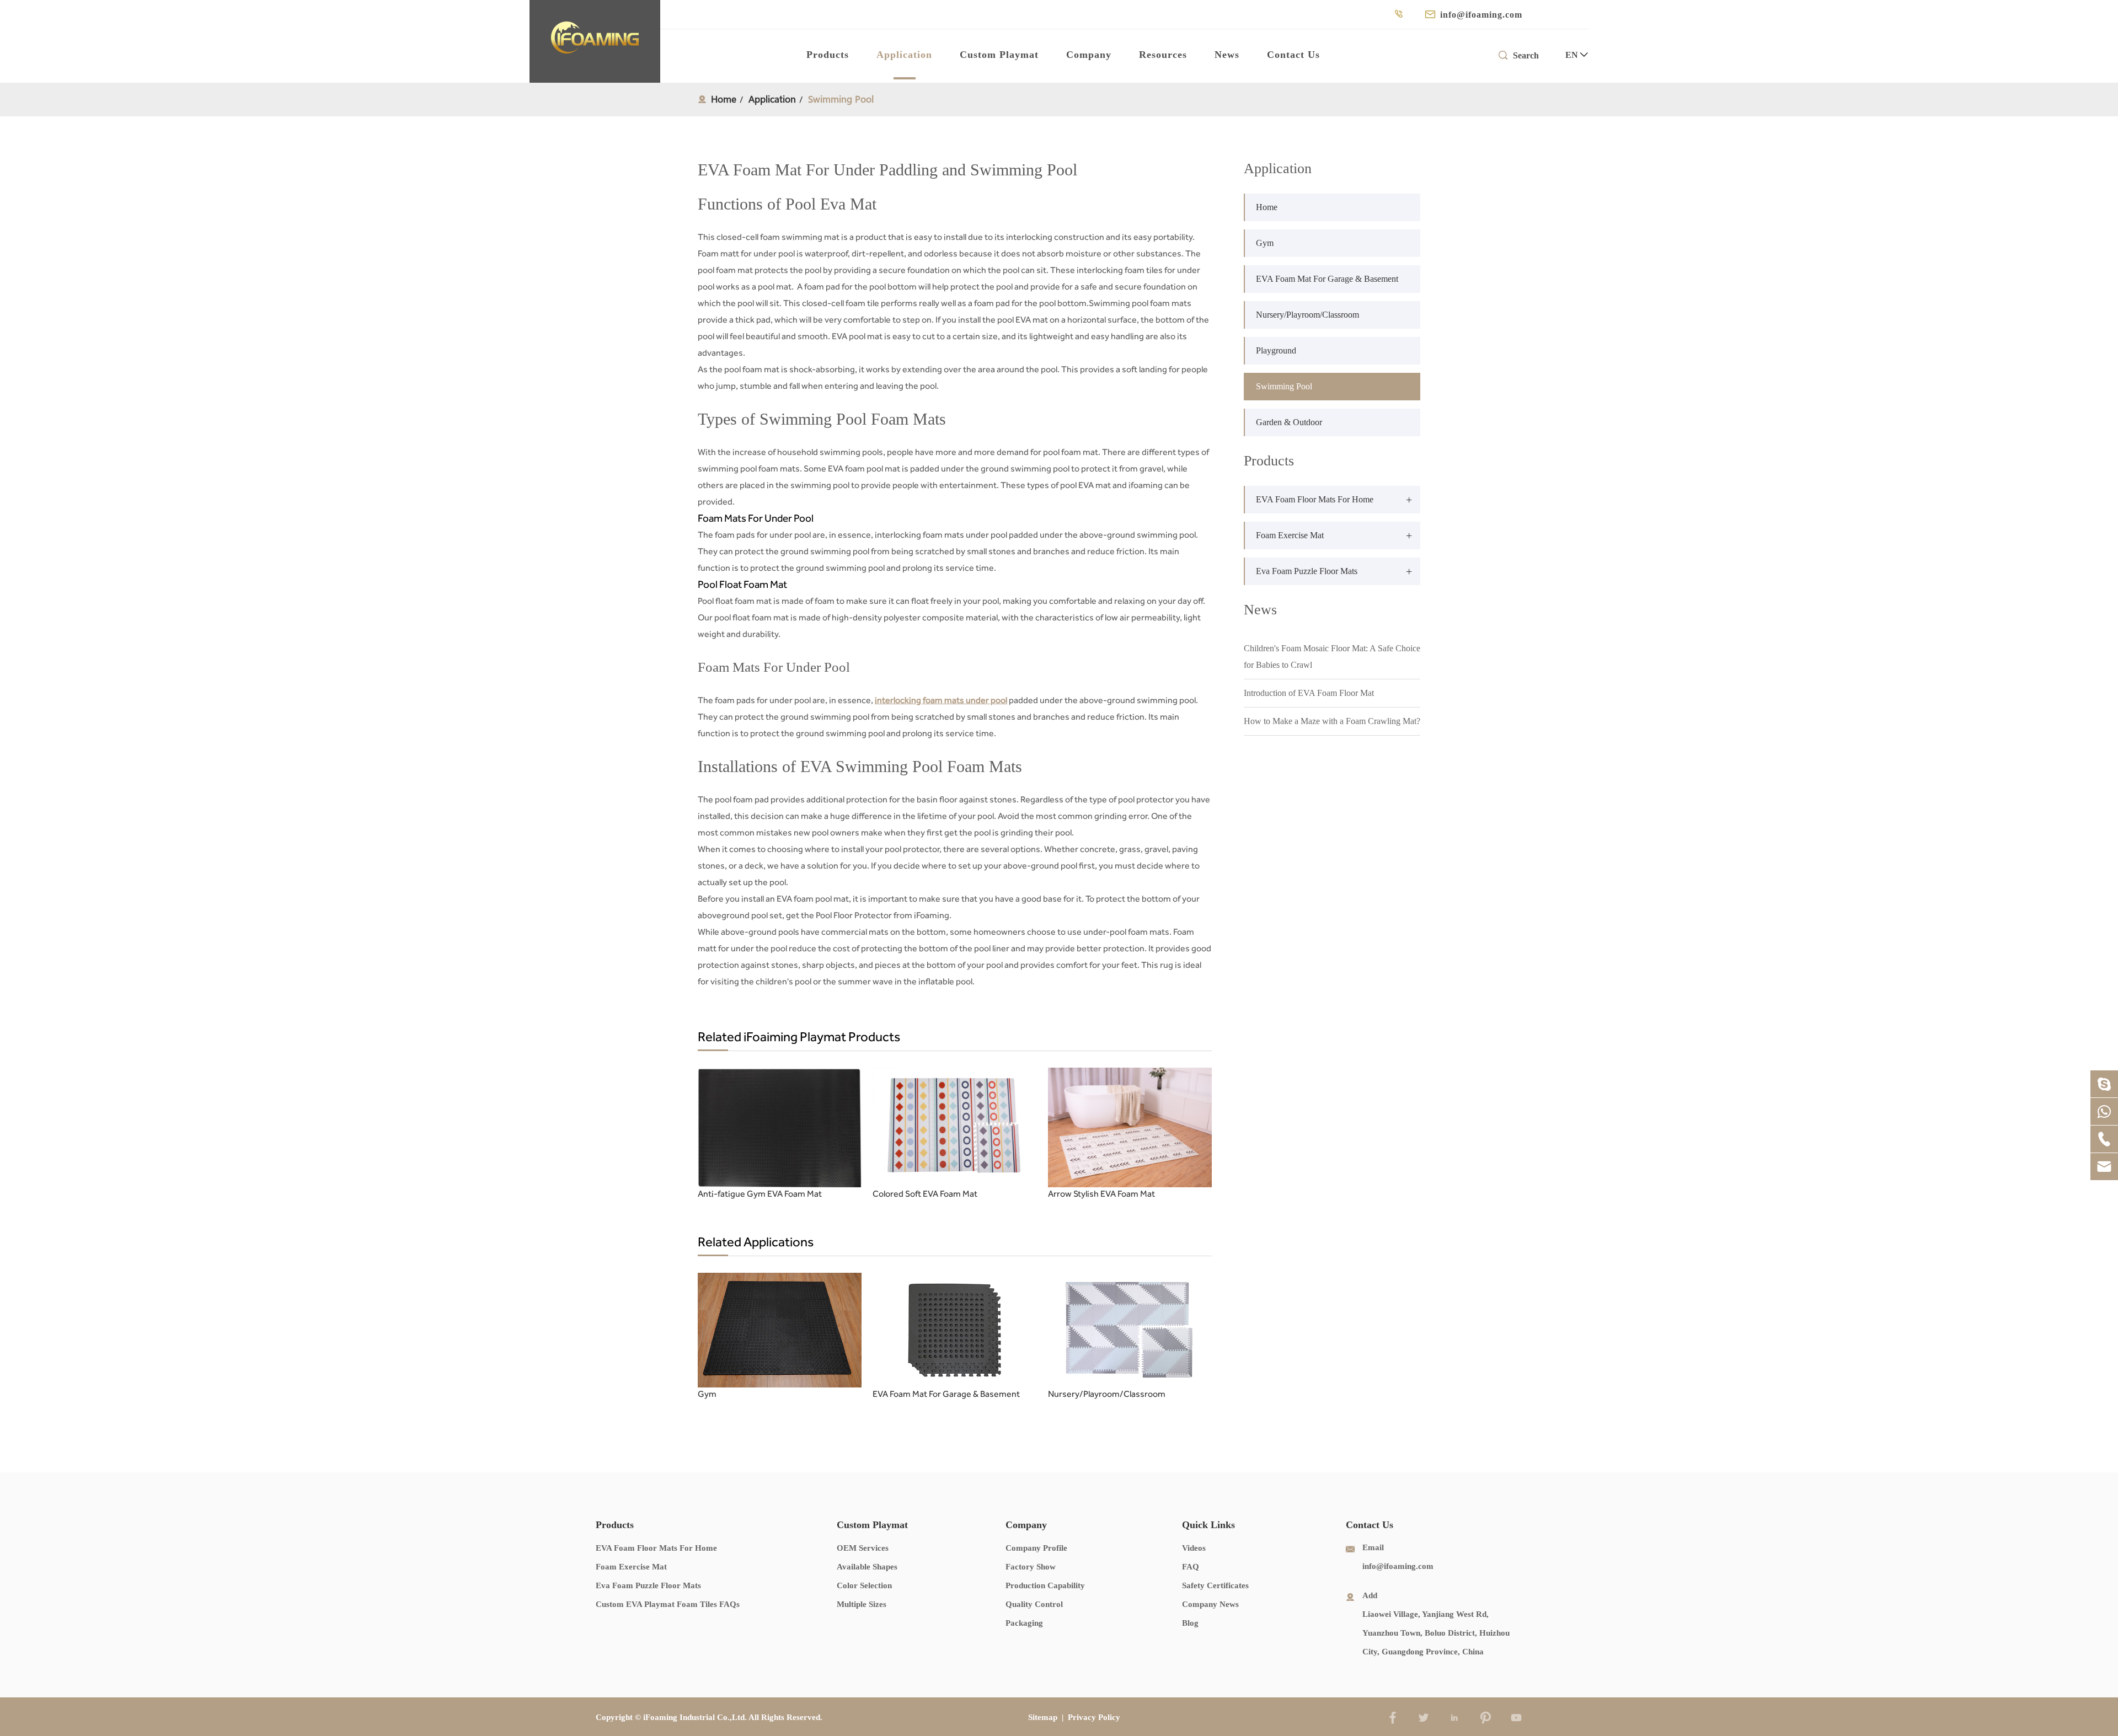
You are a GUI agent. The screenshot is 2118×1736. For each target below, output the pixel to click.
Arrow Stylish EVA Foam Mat (1101, 1194)
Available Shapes (867, 1567)
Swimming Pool (841, 99)
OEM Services (863, 1548)
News (1227, 55)
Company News (1210, 1604)
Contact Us (1293, 55)
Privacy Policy (1094, 1717)
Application (904, 55)
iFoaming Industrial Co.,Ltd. (696, 1717)
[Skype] (2104, 1084)
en (1572, 55)
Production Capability (1045, 1585)
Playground (1276, 350)
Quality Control (1034, 1604)
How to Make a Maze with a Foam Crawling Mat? (1332, 721)
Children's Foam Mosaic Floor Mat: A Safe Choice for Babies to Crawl (1332, 657)
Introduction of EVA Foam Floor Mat (1309, 693)
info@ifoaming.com (1481, 15)
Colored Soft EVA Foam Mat (925, 1194)
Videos (1194, 1548)
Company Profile (1036, 1548)
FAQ (1191, 1567)
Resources (1163, 55)
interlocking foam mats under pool (941, 700)
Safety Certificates (1215, 1585)
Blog (1190, 1623)
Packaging (1024, 1623)
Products (828, 55)
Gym (707, 1394)
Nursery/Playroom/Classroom (1107, 1394)
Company (1089, 55)
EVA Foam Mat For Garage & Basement (946, 1394)
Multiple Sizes (862, 1604)
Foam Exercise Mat (1290, 535)
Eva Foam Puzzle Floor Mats (1307, 571)
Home (724, 99)
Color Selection (864, 1585)
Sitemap (1043, 1717)
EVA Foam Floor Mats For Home (1315, 499)
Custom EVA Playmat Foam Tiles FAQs (668, 1604)
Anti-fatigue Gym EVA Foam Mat (760, 1194)
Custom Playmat (999, 55)
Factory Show (1031, 1567)
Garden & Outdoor (1289, 422)
